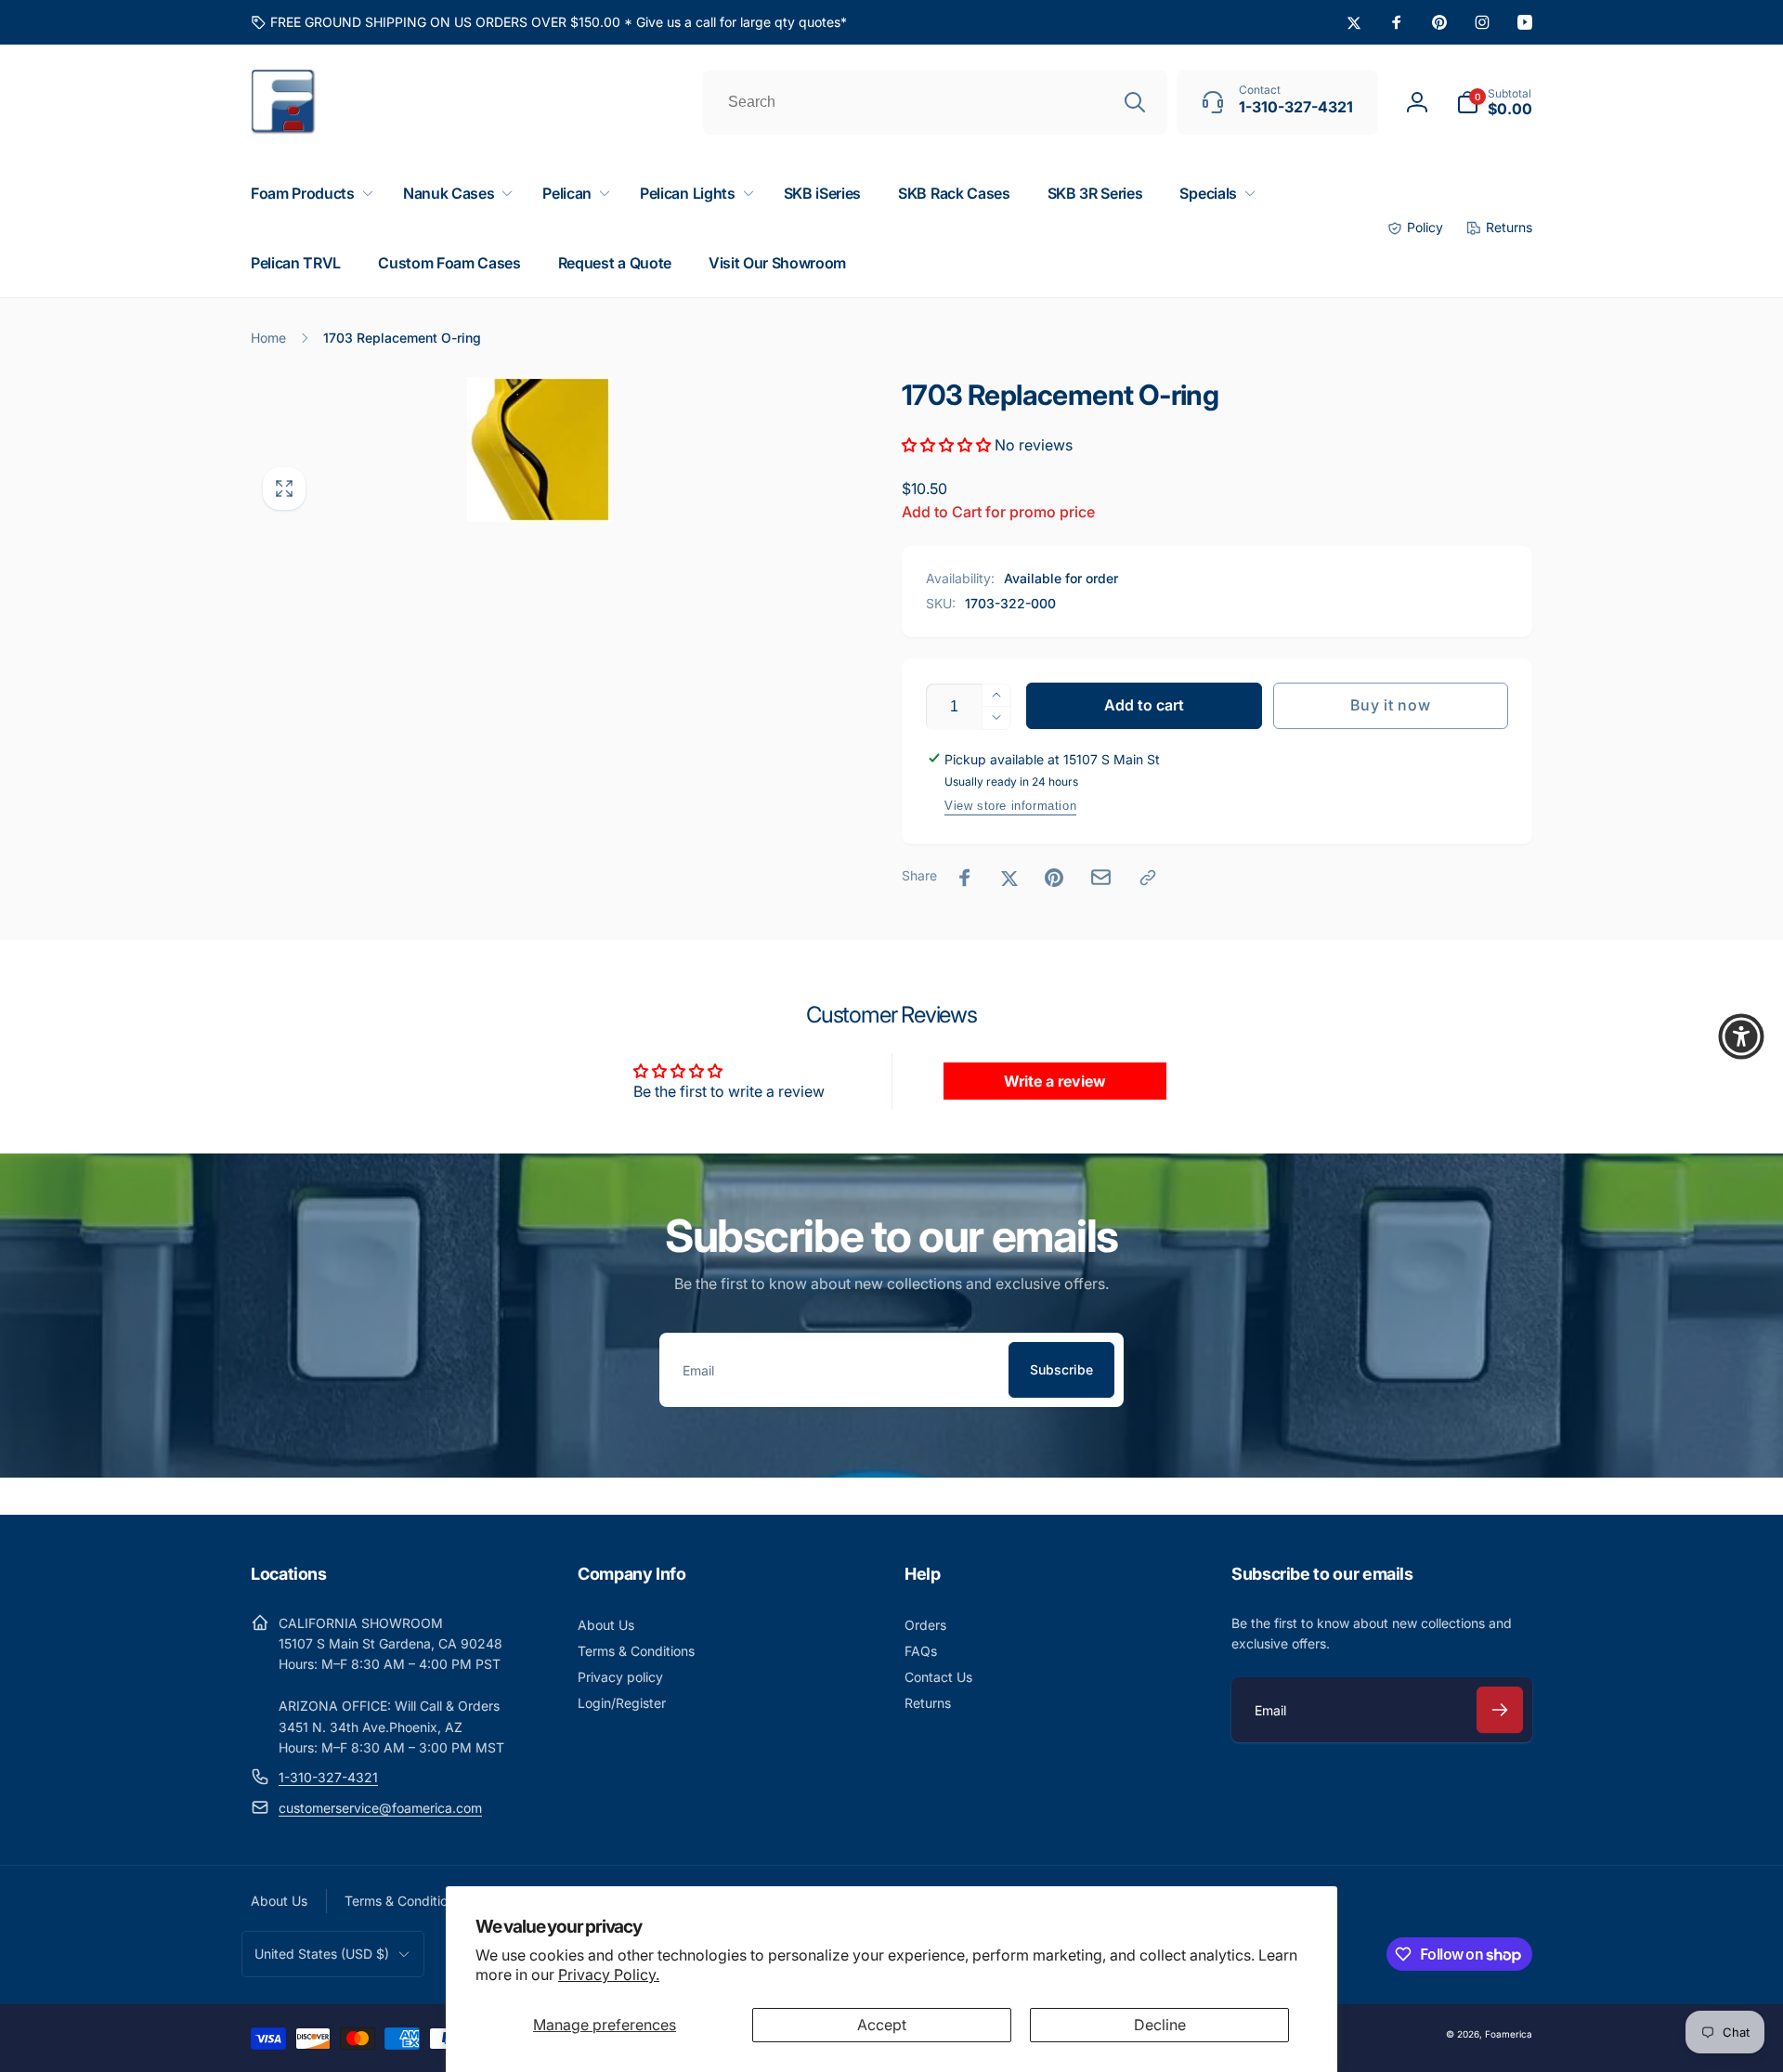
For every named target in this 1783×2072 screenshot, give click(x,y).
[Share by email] (1101, 877)
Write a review (1055, 1081)
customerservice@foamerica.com (380, 1808)
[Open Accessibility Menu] (1741, 1036)
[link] (549, 22)
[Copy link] (1148, 878)
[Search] (1135, 102)
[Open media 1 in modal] (539, 450)
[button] (1494, 102)
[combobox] (935, 102)
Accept (882, 2025)
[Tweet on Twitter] (1009, 878)
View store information (1010, 806)
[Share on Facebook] (965, 878)
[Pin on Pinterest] (1054, 878)
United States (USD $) (322, 1954)
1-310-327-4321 (328, 1777)
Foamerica (1509, 2034)
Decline (1160, 2025)
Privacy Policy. (609, 1974)
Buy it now (1390, 705)
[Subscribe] (1500, 1710)
